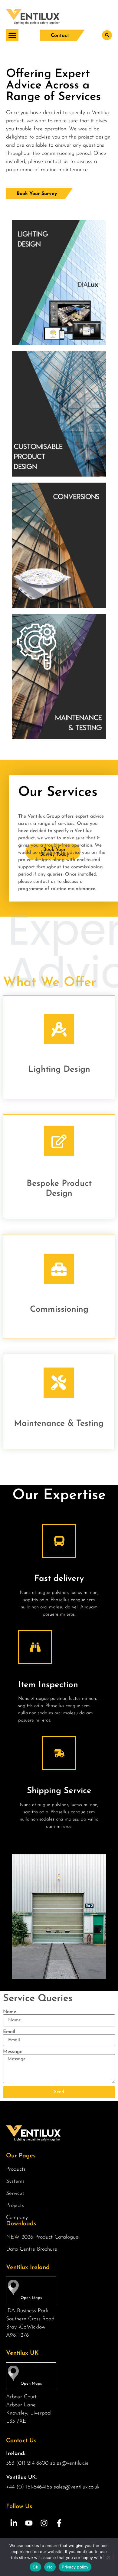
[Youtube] (29, 2523)
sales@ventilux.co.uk (77, 2487)
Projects (15, 2206)
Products (16, 2169)
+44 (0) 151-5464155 (29, 2487)
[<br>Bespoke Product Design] (59, 1141)
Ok (35, 2567)
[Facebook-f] (59, 2523)
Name (10, 2012)
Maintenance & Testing (59, 1424)
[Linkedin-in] (14, 2523)
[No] (108, 2557)
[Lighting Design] (59, 1029)
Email (9, 2032)
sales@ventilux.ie (69, 2463)
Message (13, 2052)
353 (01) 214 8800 (27, 2463)
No (50, 2567)
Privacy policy (75, 2567)
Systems (15, 2182)
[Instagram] (44, 2523)
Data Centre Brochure (32, 2249)
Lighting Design (59, 1070)
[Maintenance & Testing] (59, 1383)
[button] (12, 35)
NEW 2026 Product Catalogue (42, 2237)
